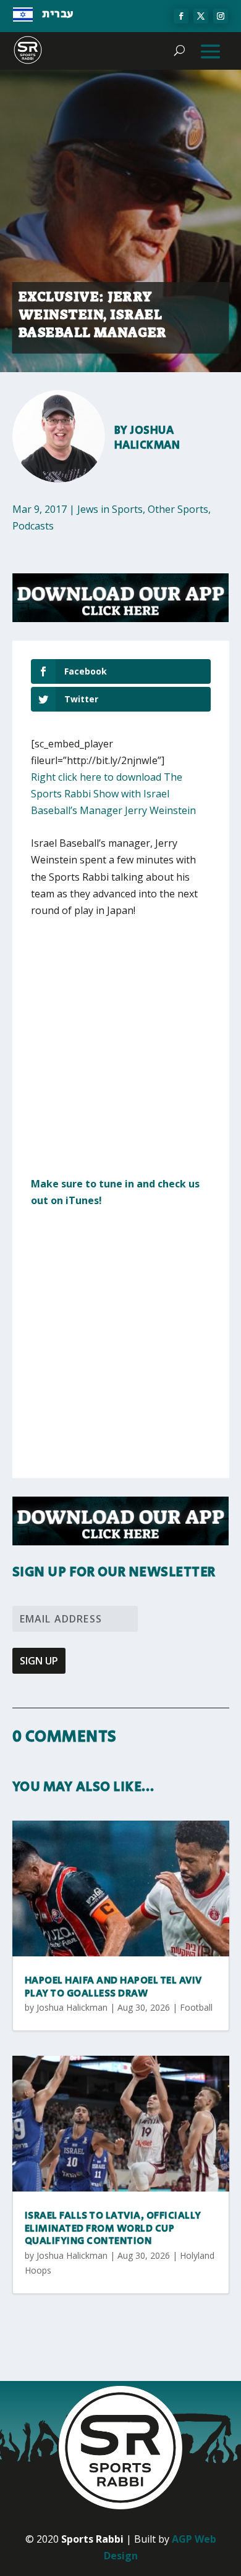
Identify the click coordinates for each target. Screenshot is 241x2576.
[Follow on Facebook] (181, 16)
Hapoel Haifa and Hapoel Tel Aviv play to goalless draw (113, 1987)
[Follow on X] (201, 16)
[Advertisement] (120, 1055)
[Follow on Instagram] (221, 16)
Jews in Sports (110, 509)
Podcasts (33, 526)
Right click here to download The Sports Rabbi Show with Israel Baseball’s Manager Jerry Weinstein (113, 794)
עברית (58, 14)
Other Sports (178, 509)
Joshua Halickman (147, 438)
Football (196, 2007)
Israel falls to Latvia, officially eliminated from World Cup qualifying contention (113, 2229)
